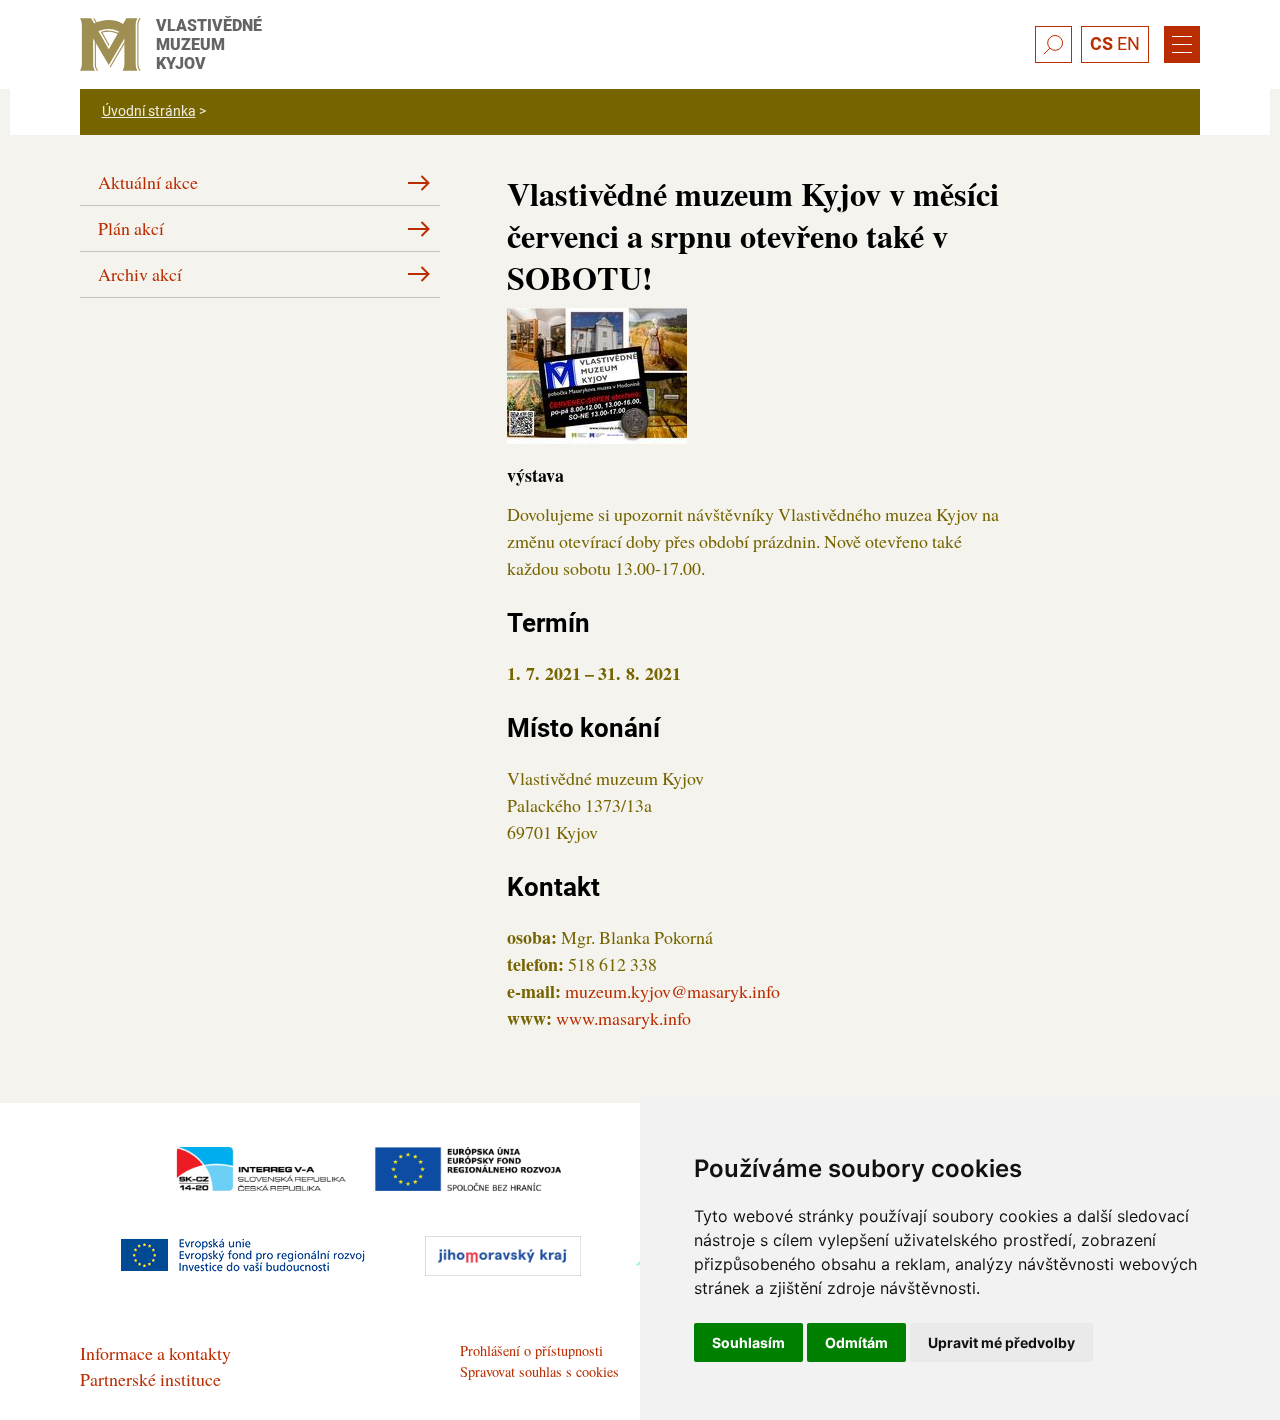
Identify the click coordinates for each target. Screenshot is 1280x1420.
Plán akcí (131, 228)
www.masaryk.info (623, 1018)
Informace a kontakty (155, 1353)
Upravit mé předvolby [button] (1001, 1342)
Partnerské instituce (150, 1379)
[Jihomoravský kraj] (503, 1256)
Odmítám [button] (856, 1342)
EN (1128, 43)
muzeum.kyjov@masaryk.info (672, 991)
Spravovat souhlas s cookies (539, 1371)
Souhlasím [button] (748, 1342)
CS (1101, 43)
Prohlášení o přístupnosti (531, 1350)
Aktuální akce (148, 182)
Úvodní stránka (149, 111)
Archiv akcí (140, 274)
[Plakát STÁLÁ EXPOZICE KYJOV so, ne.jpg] (597, 373)
